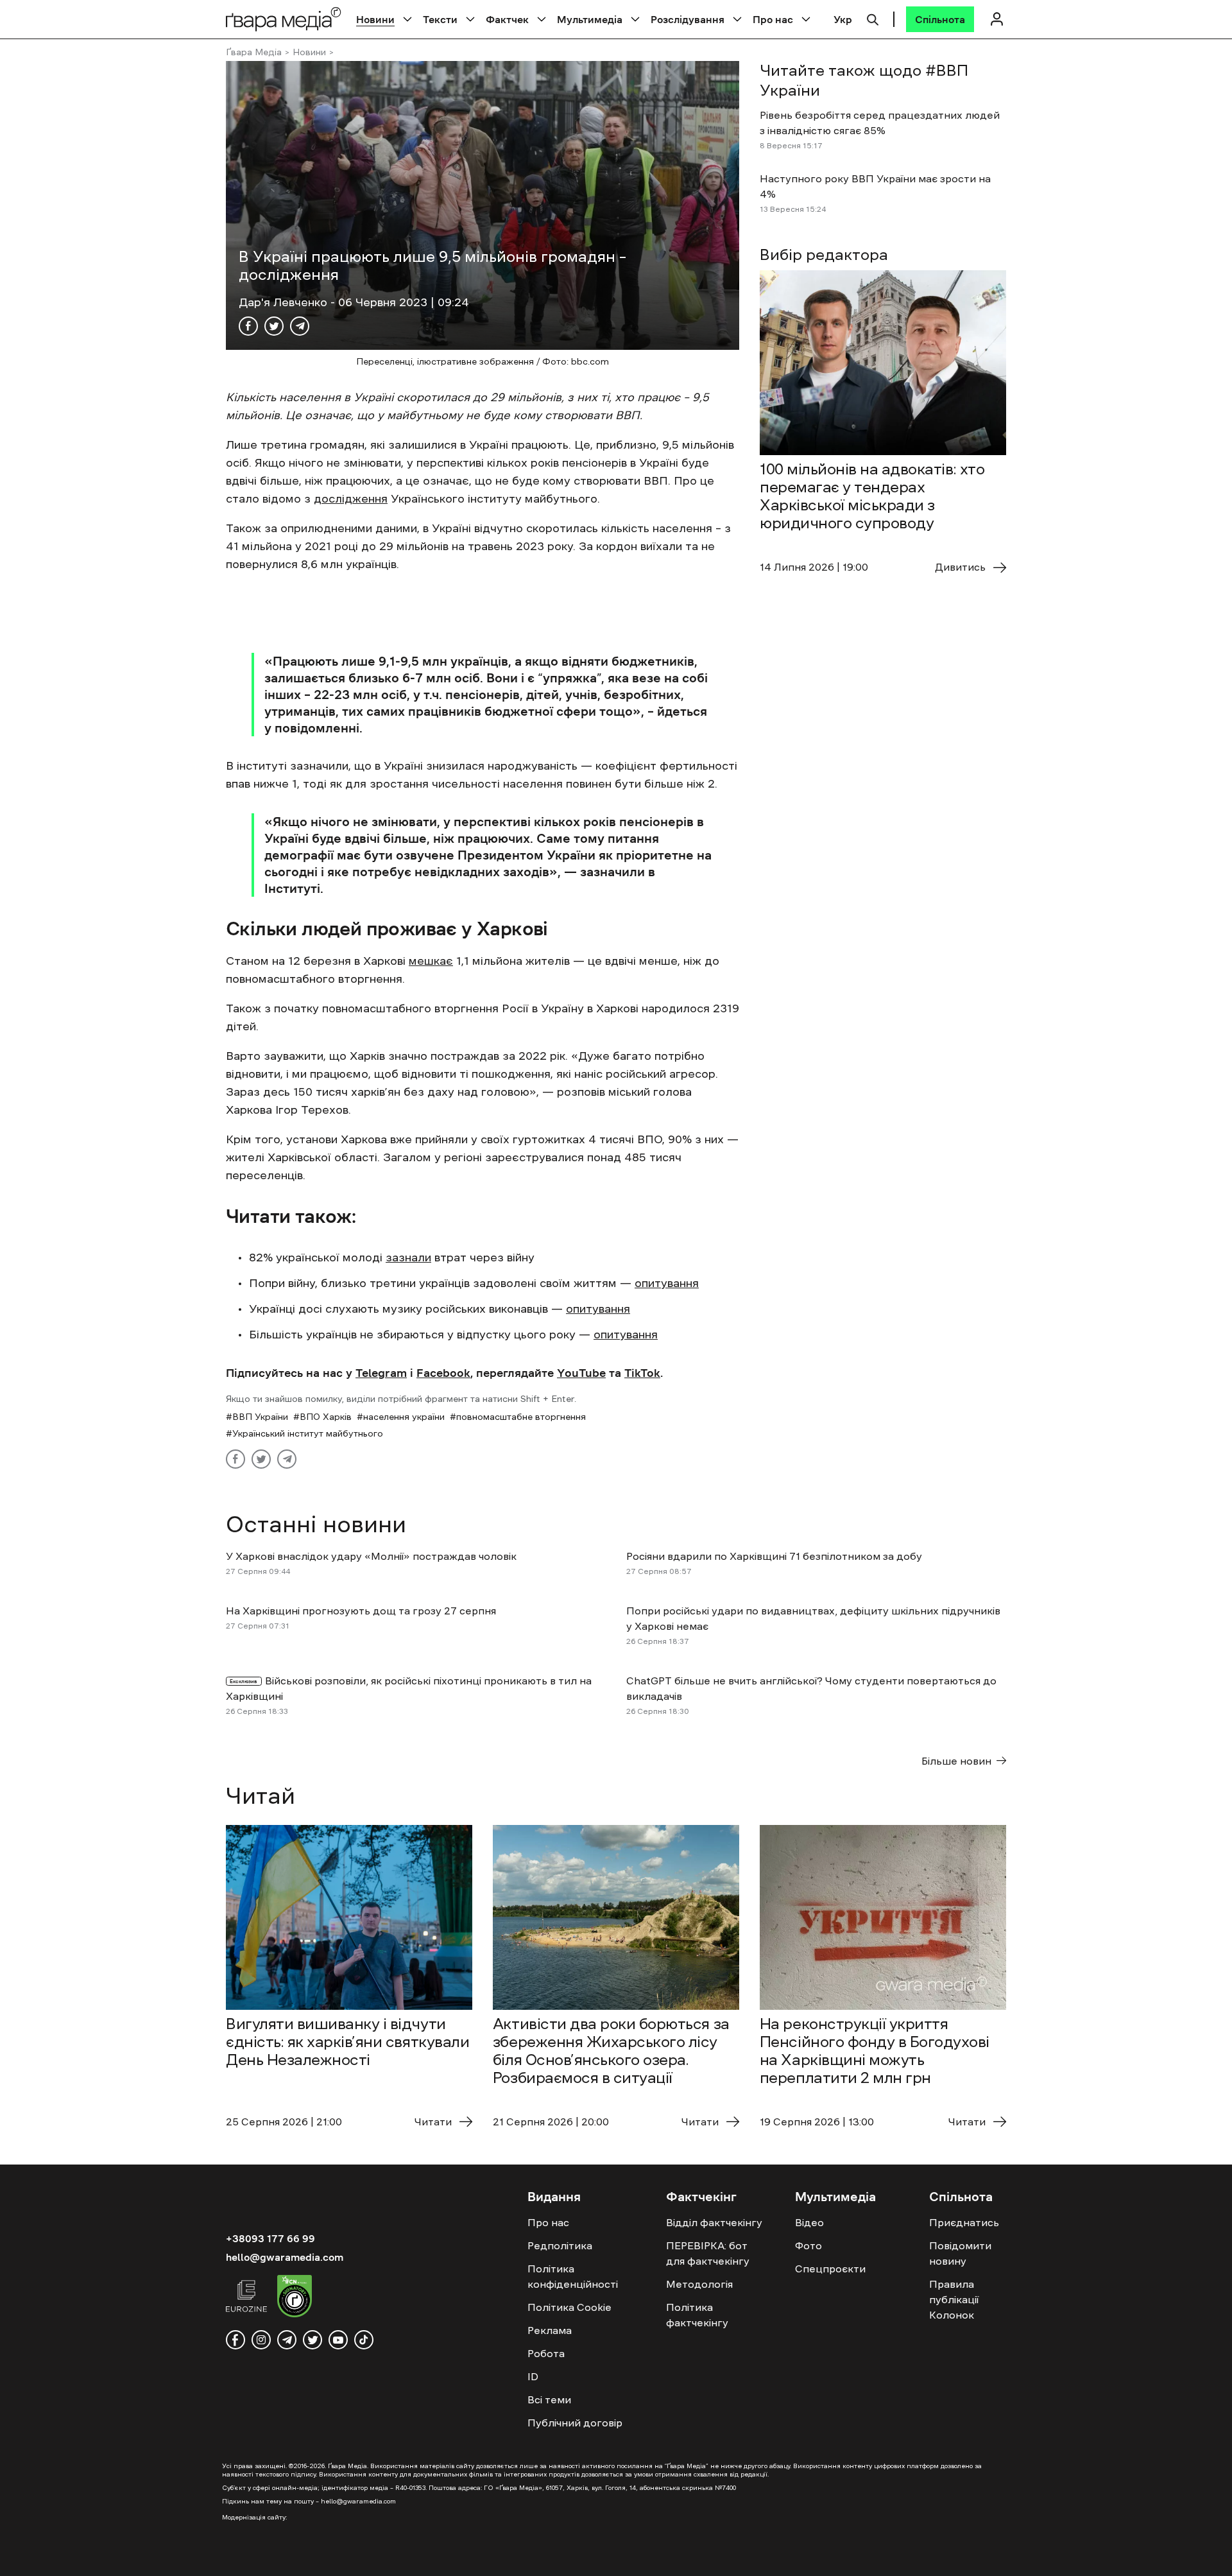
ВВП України (260, 1417)
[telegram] (287, 2340)
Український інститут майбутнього (308, 1433)
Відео (809, 2222)
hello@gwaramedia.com (285, 2257)
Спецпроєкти (830, 2269)
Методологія (699, 2284)
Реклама (550, 2330)
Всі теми (549, 2399)
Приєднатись (964, 2222)
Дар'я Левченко (285, 302)
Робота (546, 2353)
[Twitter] (274, 326)
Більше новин (956, 1761)
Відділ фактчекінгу (714, 2222)
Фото (809, 2245)
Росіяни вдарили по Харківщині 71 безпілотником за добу (774, 1556)
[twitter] (312, 2340)
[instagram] (261, 2340)
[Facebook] (248, 326)
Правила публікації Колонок (954, 2299)
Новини (375, 19)
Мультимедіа (590, 19)
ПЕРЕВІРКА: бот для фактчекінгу (708, 2253)
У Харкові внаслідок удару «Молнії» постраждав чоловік (371, 1556)
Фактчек (507, 19)
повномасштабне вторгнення (521, 1417)
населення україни (404, 1417)
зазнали (408, 1258)
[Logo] (284, 19)
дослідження (351, 499)
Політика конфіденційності (573, 2276)
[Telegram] (300, 326)
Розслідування (688, 19)
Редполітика (560, 2245)
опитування (667, 1283)
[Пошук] (873, 18)
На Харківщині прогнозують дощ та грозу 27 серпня (361, 1611)
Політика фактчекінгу (697, 2315)
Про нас (773, 19)
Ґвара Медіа (254, 52)
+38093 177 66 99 (270, 2238)
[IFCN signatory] (295, 2298)
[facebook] (235, 2340)
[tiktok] (364, 2340)
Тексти (440, 19)
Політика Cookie (569, 2307)
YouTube (581, 1373)
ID (533, 2376)
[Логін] (997, 19)
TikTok (642, 1373)
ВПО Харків (326, 1417)
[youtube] (338, 2340)
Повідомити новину (960, 2253)
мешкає (431, 961)
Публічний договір (575, 2423)
